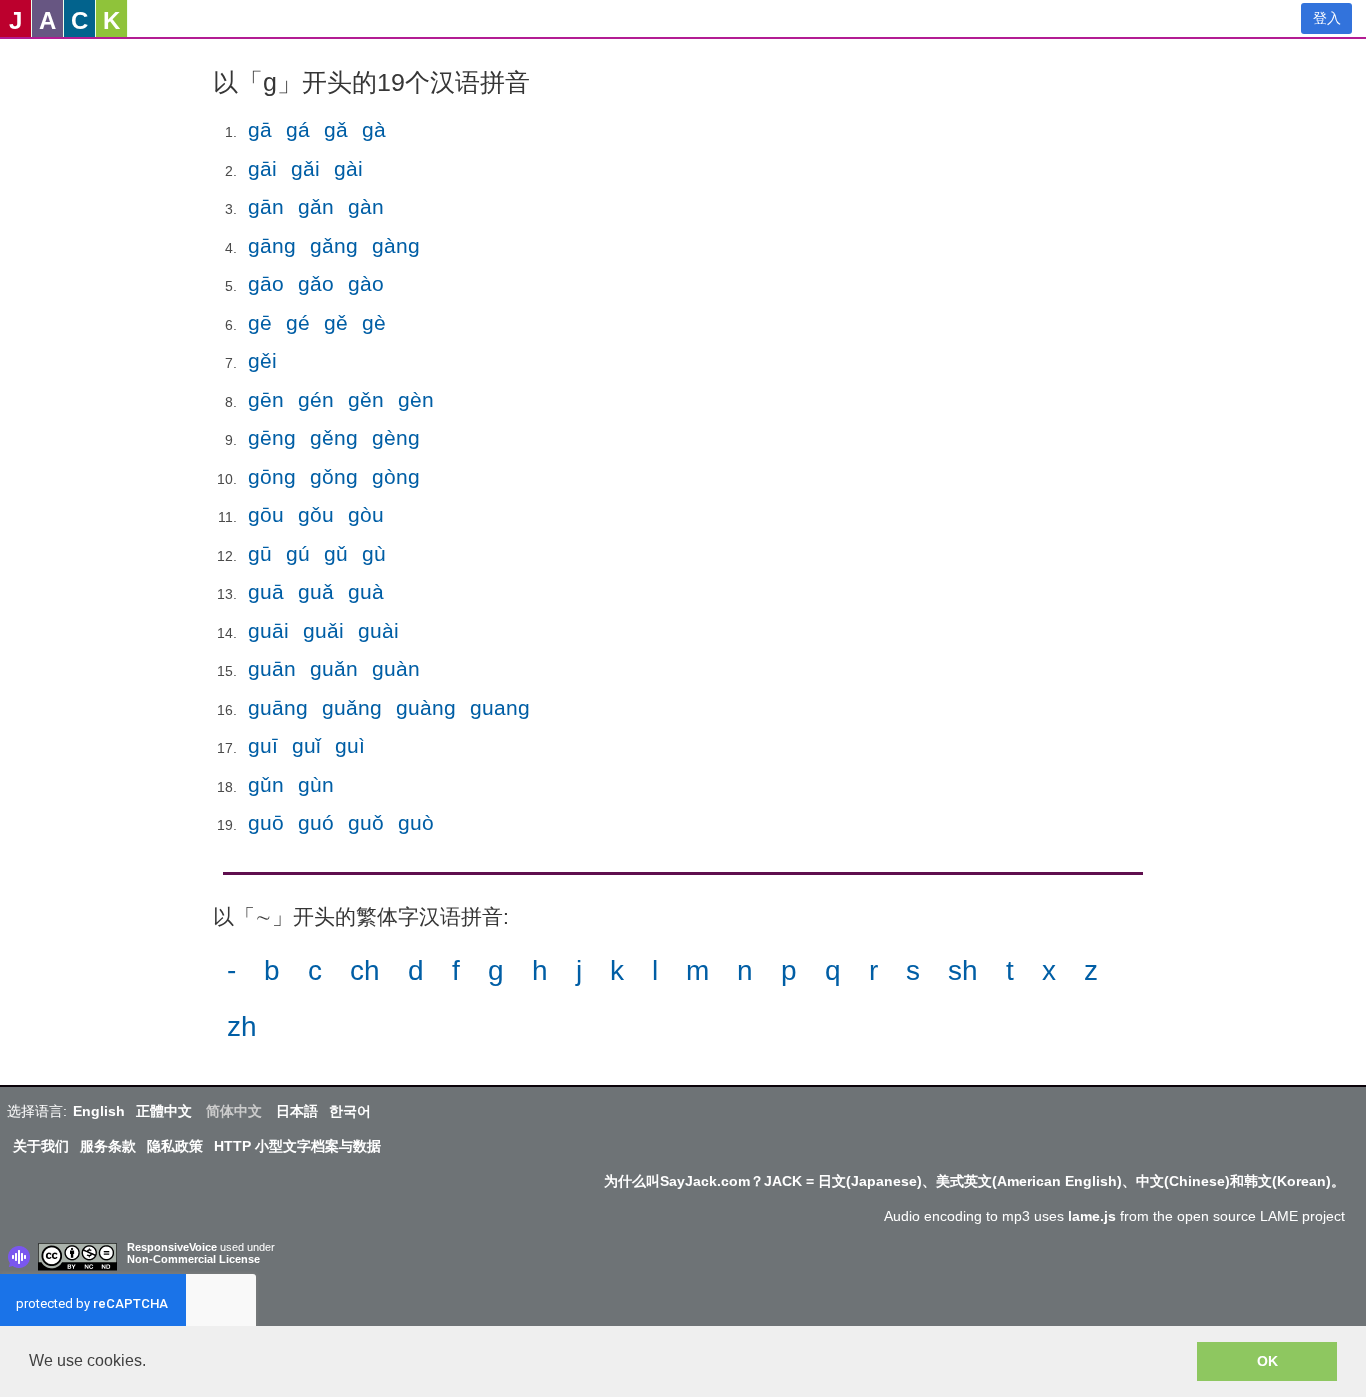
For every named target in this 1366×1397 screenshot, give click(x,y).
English (99, 1111)
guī (263, 745)
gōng (272, 476)
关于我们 (41, 1146)
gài (348, 168)
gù (374, 553)
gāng (272, 245)
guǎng (352, 707)
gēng (272, 437)
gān (266, 206)
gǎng (334, 245)
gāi (262, 168)
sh (963, 970)
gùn (316, 784)
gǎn (316, 206)
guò (416, 822)
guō (266, 822)
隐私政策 (175, 1146)
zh (242, 1026)
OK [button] (1267, 1361)
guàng (426, 707)
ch (365, 970)
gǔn (266, 784)
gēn (266, 399)
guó (316, 822)
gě (336, 322)
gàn (366, 206)
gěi (262, 360)
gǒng (334, 476)
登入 (1327, 18)
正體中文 (164, 1111)
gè (374, 322)
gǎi (305, 168)
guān (272, 668)
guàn (396, 668)
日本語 (297, 1111)
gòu (366, 514)
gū (260, 553)
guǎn (334, 668)
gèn (416, 399)
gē (260, 322)
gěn (366, 399)
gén (316, 399)
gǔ (336, 553)
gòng (396, 476)
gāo (266, 283)
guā (266, 591)
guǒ (366, 822)
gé (298, 322)
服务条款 (108, 1146)
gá (298, 129)
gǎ (336, 129)
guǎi (323, 630)
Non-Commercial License (193, 1259)
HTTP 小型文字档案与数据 (297, 1146)
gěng (334, 437)
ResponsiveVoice (172, 1247)
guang (500, 707)
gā (260, 129)
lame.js (1092, 1216)
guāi (268, 630)
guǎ (316, 591)
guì (350, 745)
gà (374, 129)
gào (366, 283)
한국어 (350, 1111)
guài (378, 630)
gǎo (316, 283)
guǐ (306, 745)
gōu (266, 514)
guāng (278, 707)
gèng (396, 437)
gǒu (316, 514)
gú (298, 553)
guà (366, 591)
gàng (396, 245)
